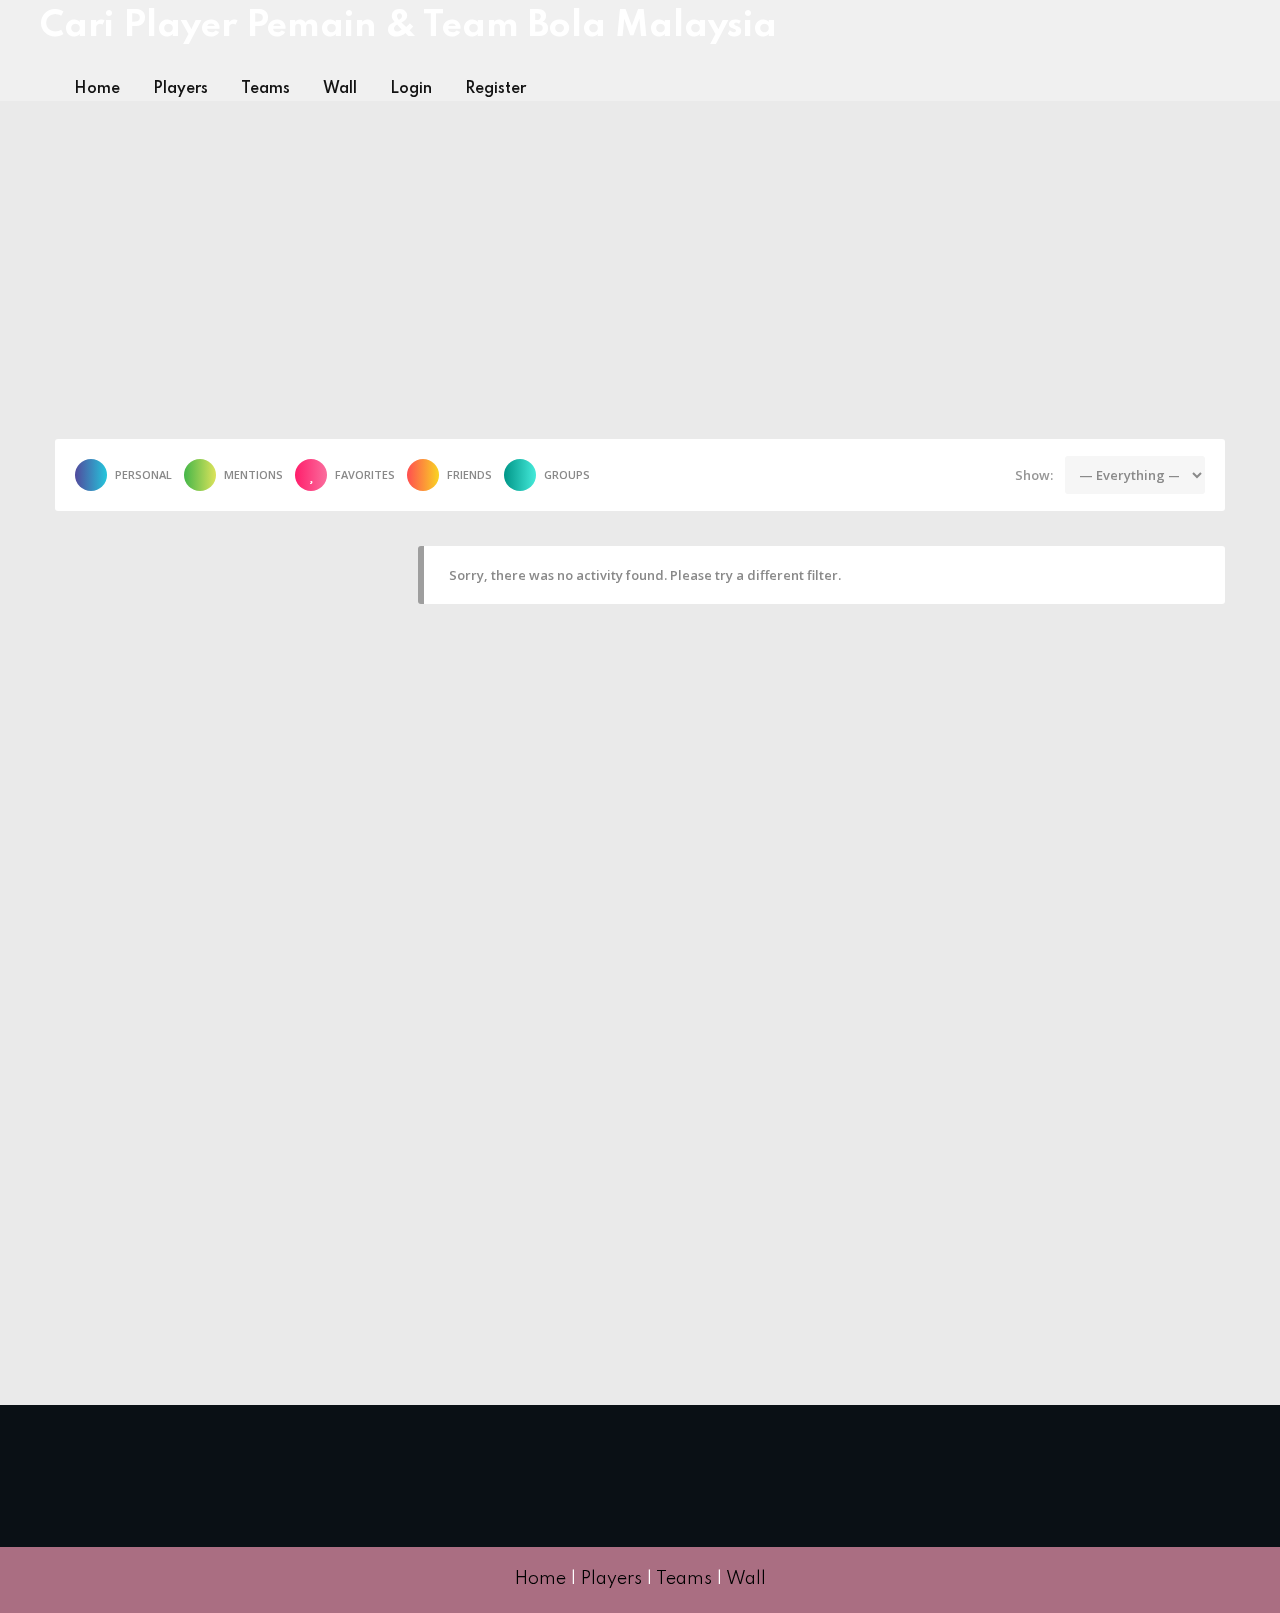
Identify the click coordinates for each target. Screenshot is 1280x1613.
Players (180, 89)
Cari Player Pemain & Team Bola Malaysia (408, 26)
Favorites (365, 474)
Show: (1034, 475)
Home (97, 89)
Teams (265, 89)
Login (411, 89)
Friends (469, 474)
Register (495, 89)
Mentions (253, 474)
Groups (567, 474)
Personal (143, 474)
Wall (340, 89)
